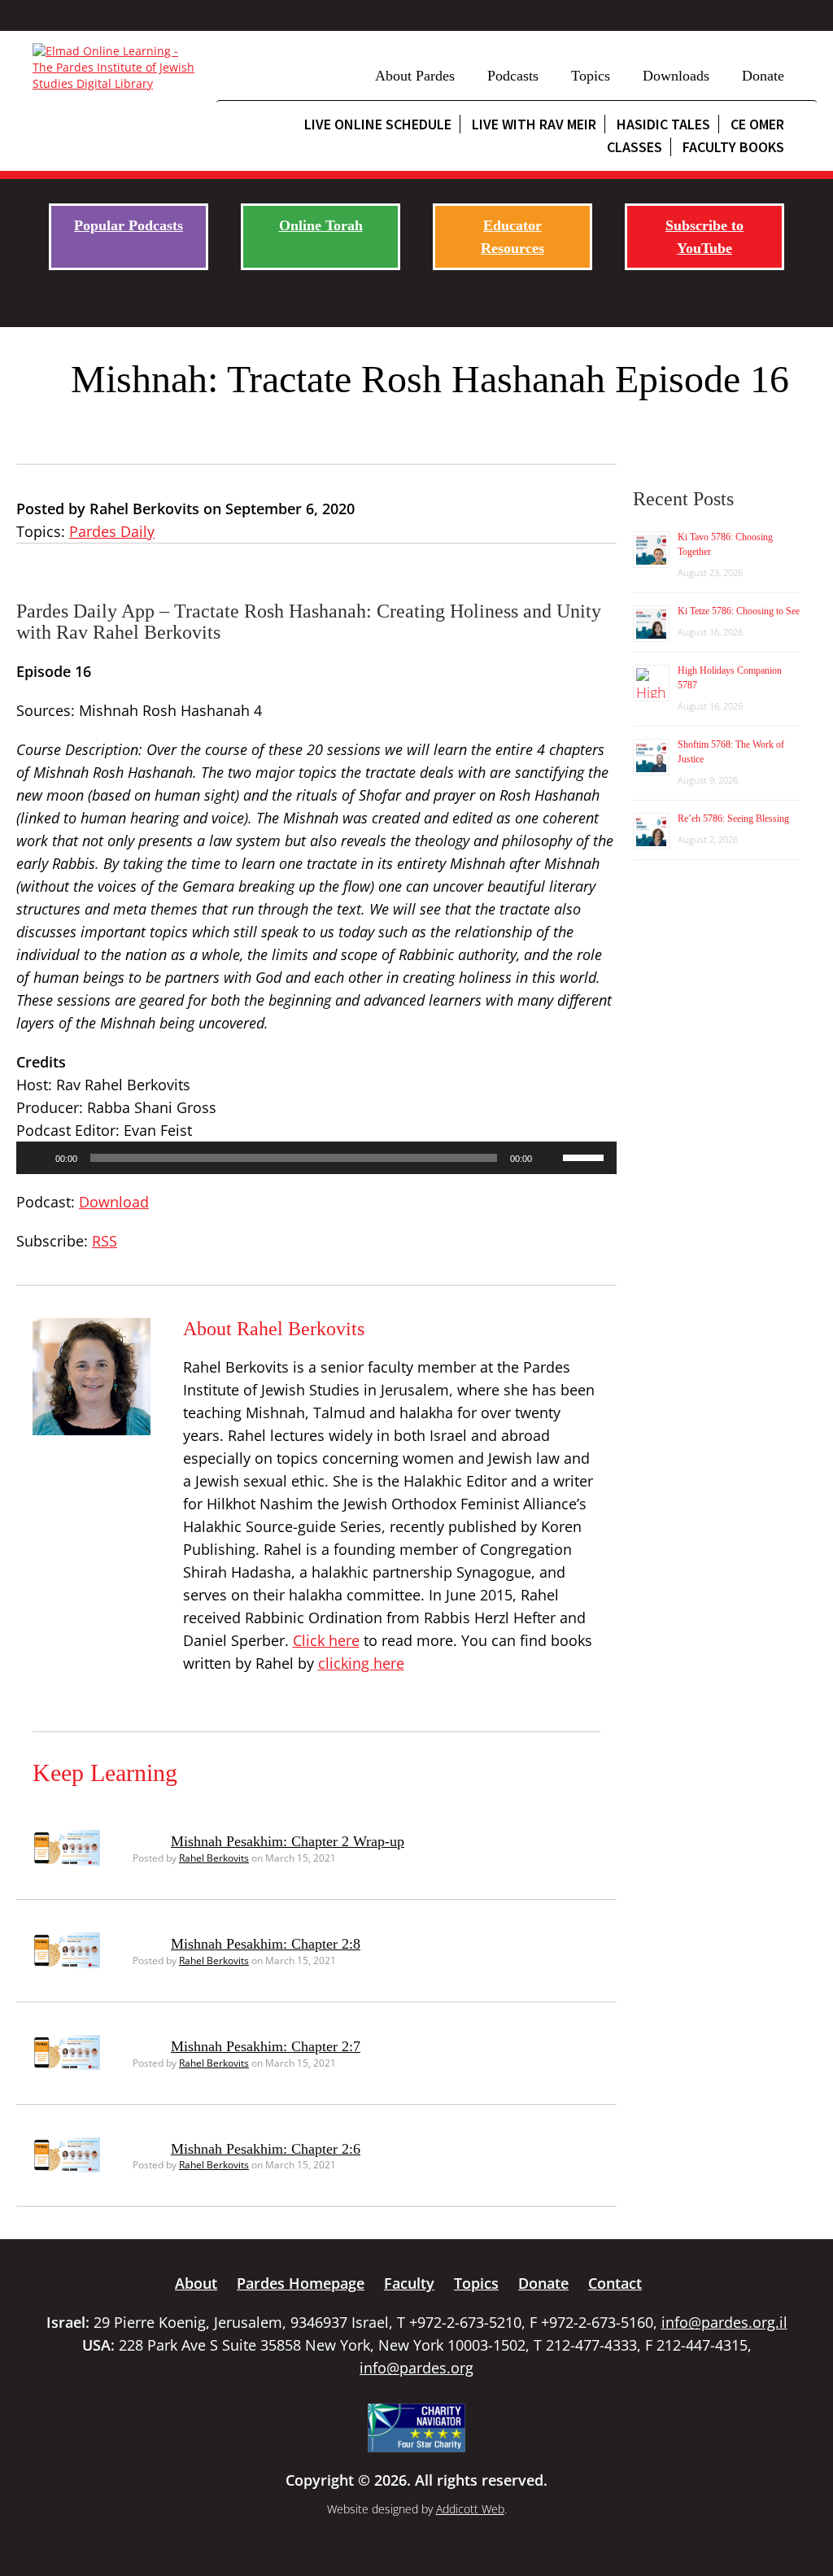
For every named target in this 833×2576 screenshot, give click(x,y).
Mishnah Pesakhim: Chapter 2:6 (266, 2149)
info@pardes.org (416, 2368)
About (196, 2283)
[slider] (586, 1156)
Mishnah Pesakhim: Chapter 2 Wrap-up (288, 1841)
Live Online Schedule (378, 124)
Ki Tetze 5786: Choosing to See (739, 611)
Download (114, 1202)
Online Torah (321, 225)
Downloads (676, 76)
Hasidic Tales (663, 124)
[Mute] (550, 1158)
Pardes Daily (112, 531)
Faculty (409, 2283)
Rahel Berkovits (214, 1858)
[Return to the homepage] (116, 68)
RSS (105, 1241)
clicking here (361, 1663)
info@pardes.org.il (724, 2322)
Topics (591, 76)
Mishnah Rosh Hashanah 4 (170, 710)
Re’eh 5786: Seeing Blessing (733, 819)
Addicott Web (470, 2509)
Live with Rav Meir (534, 124)
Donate (763, 76)
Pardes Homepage (301, 2283)
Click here (326, 1640)
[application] (316, 1158)
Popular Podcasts (129, 225)
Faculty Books (733, 147)
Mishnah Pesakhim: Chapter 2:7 (266, 2046)
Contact (615, 2283)
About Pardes (415, 76)
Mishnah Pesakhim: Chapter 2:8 (266, 1944)
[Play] (37, 1158)
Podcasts (513, 76)
